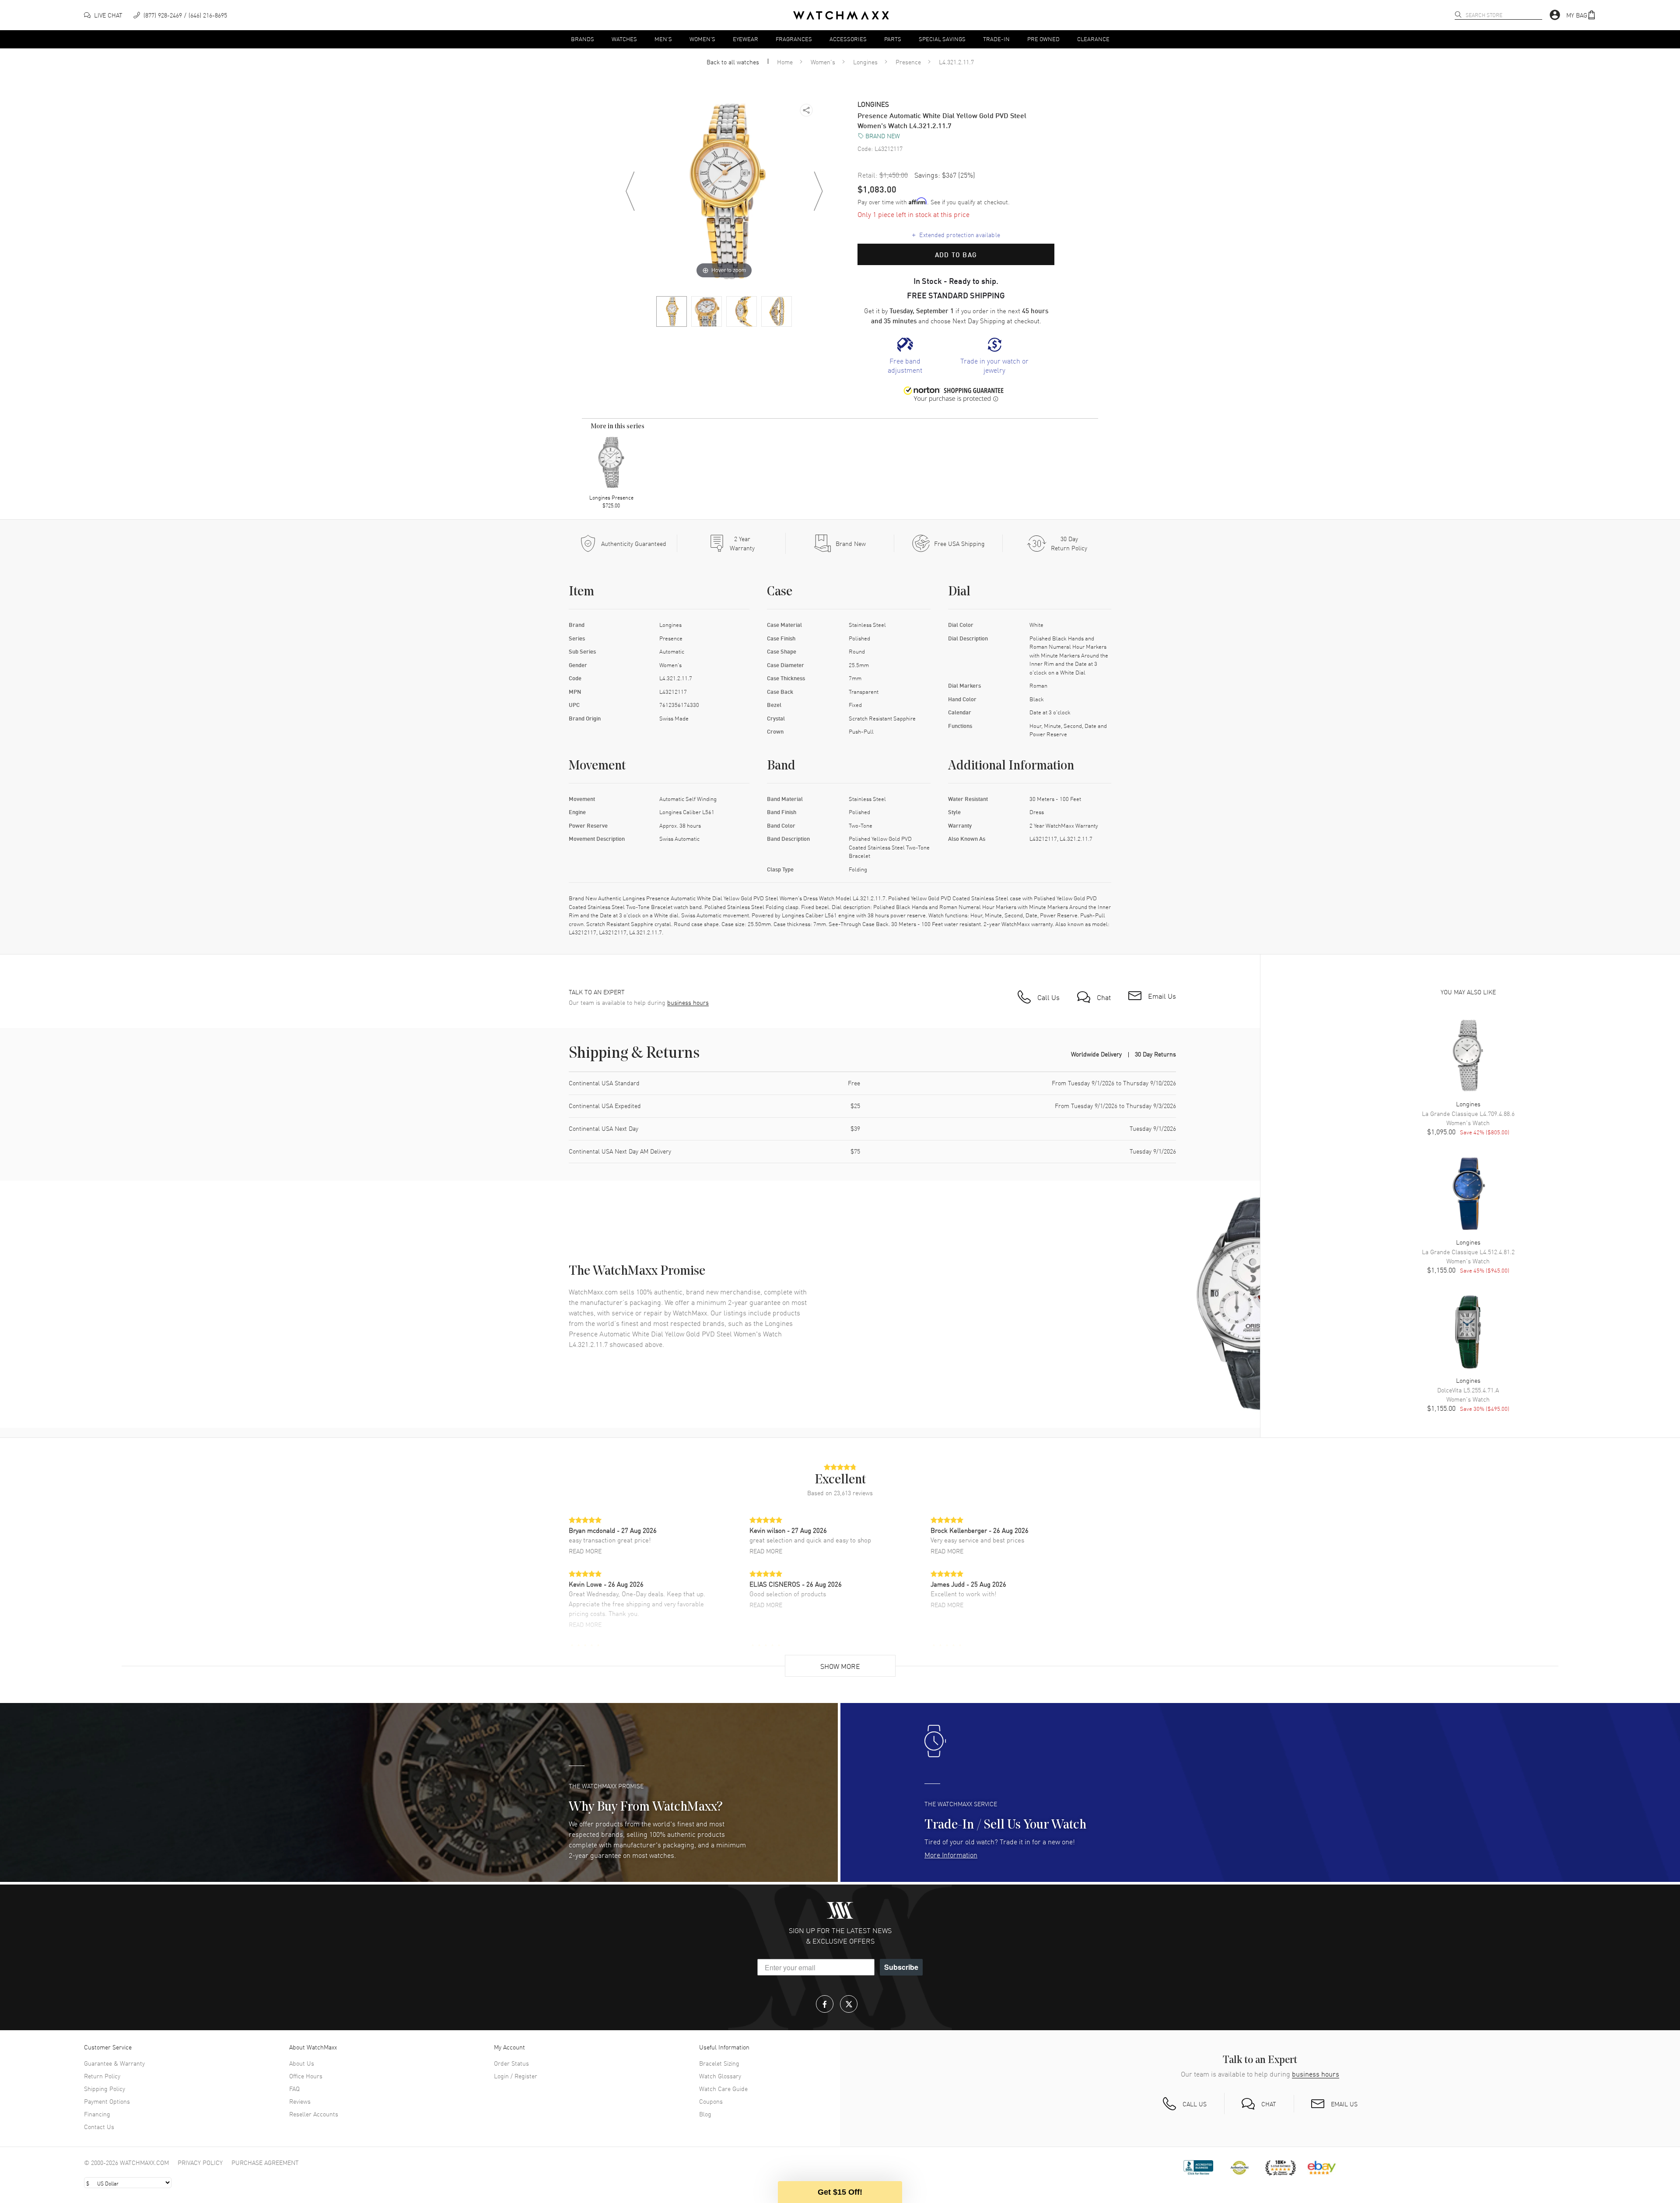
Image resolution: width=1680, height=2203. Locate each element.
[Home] (841, 15)
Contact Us (99, 2126)
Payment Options (107, 2101)
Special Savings (942, 39)
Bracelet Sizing (719, 2063)
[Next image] (818, 191)
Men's (663, 39)
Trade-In (996, 39)
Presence (908, 62)
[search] (1458, 14)
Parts (893, 39)
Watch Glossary (720, 2076)
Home (785, 62)
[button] (1581, 15)
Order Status (511, 2063)
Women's (702, 39)
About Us (302, 2063)
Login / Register (516, 2076)
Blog (705, 2114)
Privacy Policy (200, 2162)
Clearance (1093, 39)
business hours (688, 1002)
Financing (97, 2114)
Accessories (848, 39)
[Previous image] (630, 191)
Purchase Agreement (265, 2162)
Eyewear (745, 39)
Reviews (300, 2101)
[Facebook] (825, 2004)
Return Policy (102, 2076)
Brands (583, 39)
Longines (865, 62)
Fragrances (794, 39)
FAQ (294, 2088)
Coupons (711, 2101)
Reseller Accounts (314, 2114)
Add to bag (956, 255)
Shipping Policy (105, 2088)
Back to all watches (733, 62)
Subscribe (901, 1967)
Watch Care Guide (723, 2088)
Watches (624, 39)
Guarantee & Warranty (114, 2063)
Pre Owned (1043, 39)
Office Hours (306, 2076)
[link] (905, 356)
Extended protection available (956, 234)
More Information (951, 1854)
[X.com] (849, 2004)
